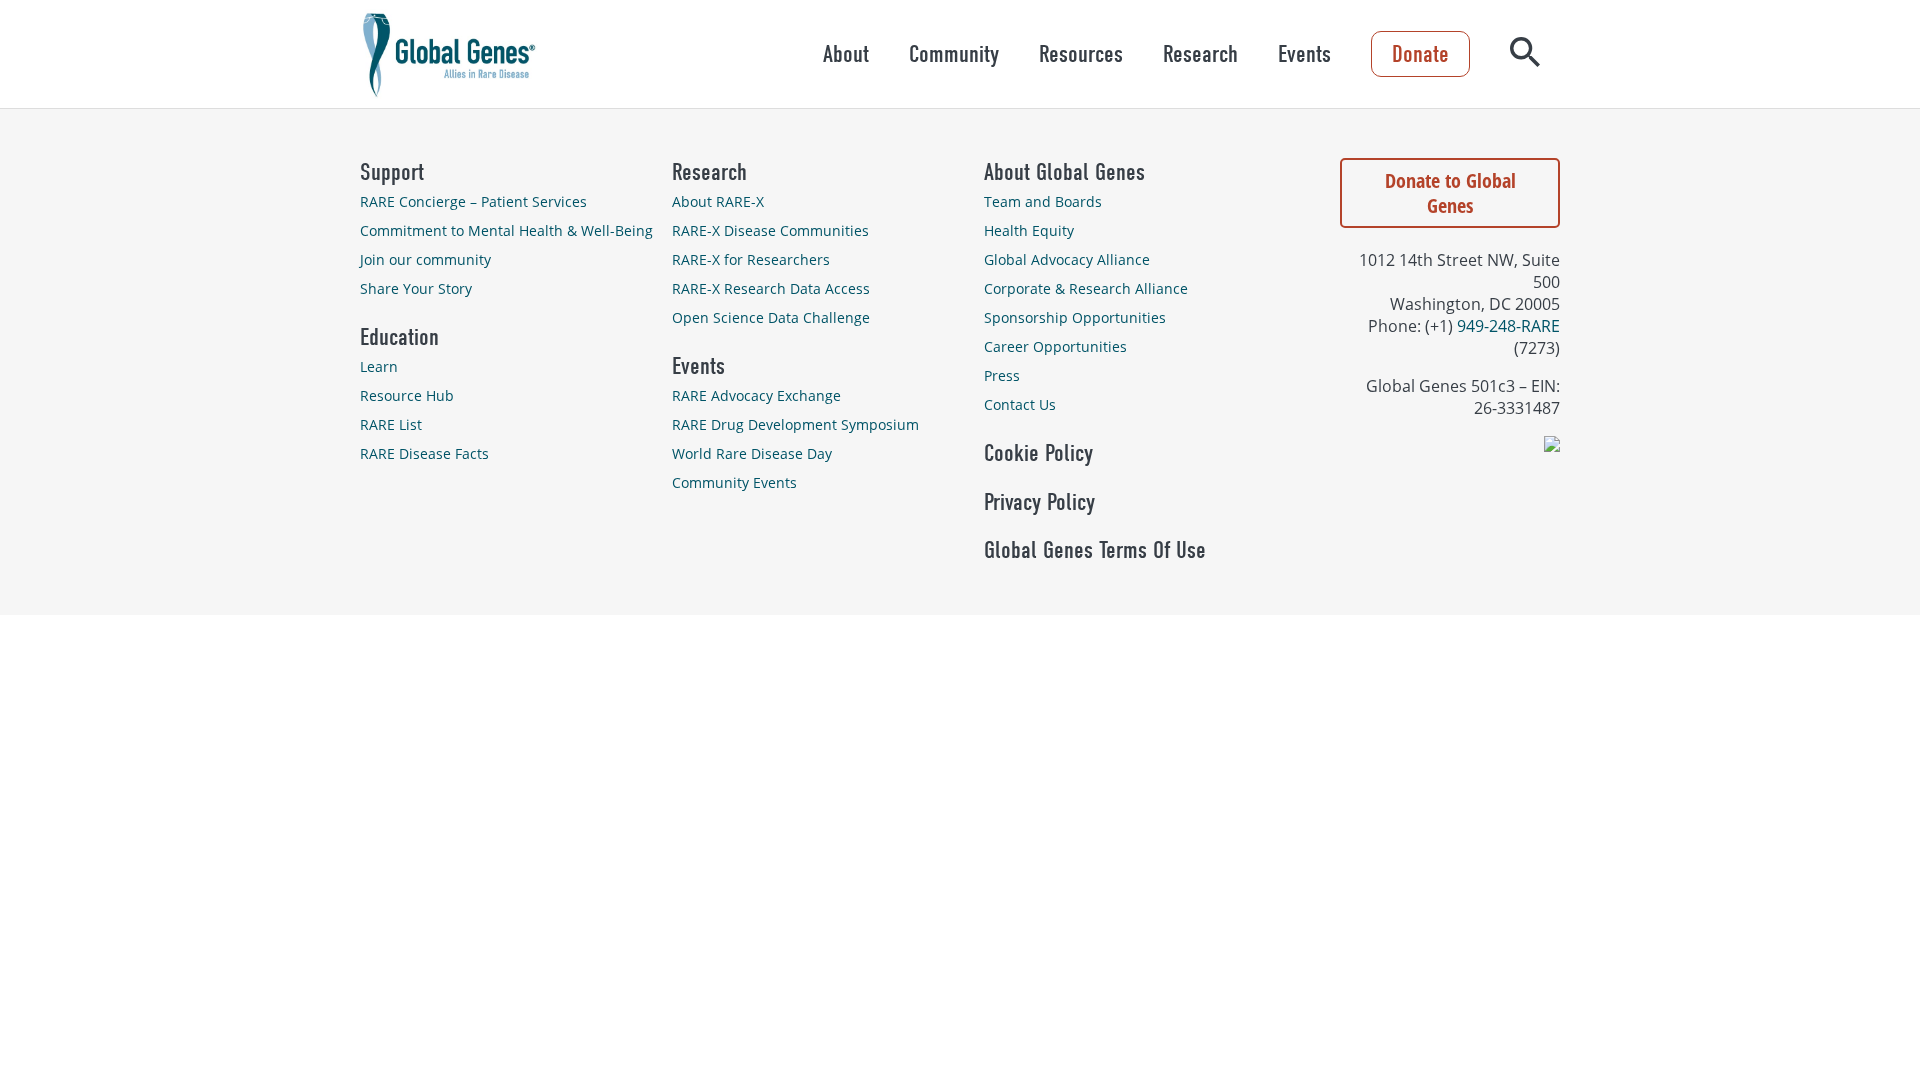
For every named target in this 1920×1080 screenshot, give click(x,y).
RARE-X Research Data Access (771, 288)
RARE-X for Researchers (751, 259)
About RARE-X (718, 201)
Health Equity (1029, 230)
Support (392, 172)
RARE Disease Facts (424, 453)
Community (954, 54)
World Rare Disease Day (752, 453)
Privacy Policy (1039, 502)
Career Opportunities (1055, 346)
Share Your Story (416, 288)
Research (1200, 54)
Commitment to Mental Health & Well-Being (506, 230)
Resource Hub (407, 395)
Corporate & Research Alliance (1086, 288)
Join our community (425, 259)
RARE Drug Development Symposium (795, 424)
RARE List (391, 424)
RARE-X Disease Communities (770, 230)
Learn (379, 366)
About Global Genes (1064, 172)
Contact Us (1020, 404)
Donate (1420, 54)
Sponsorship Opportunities (1075, 317)
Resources (1081, 54)
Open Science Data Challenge (771, 317)
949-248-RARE (1508, 326)
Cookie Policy (1038, 453)
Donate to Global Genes (1450, 193)
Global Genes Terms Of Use (1095, 550)
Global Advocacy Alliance (1067, 259)
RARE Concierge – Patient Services (473, 201)
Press (1002, 375)
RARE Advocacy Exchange (756, 395)
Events (1304, 54)
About (846, 54)
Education (399, 337)
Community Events (734, 482)
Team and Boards (1043, 201)
